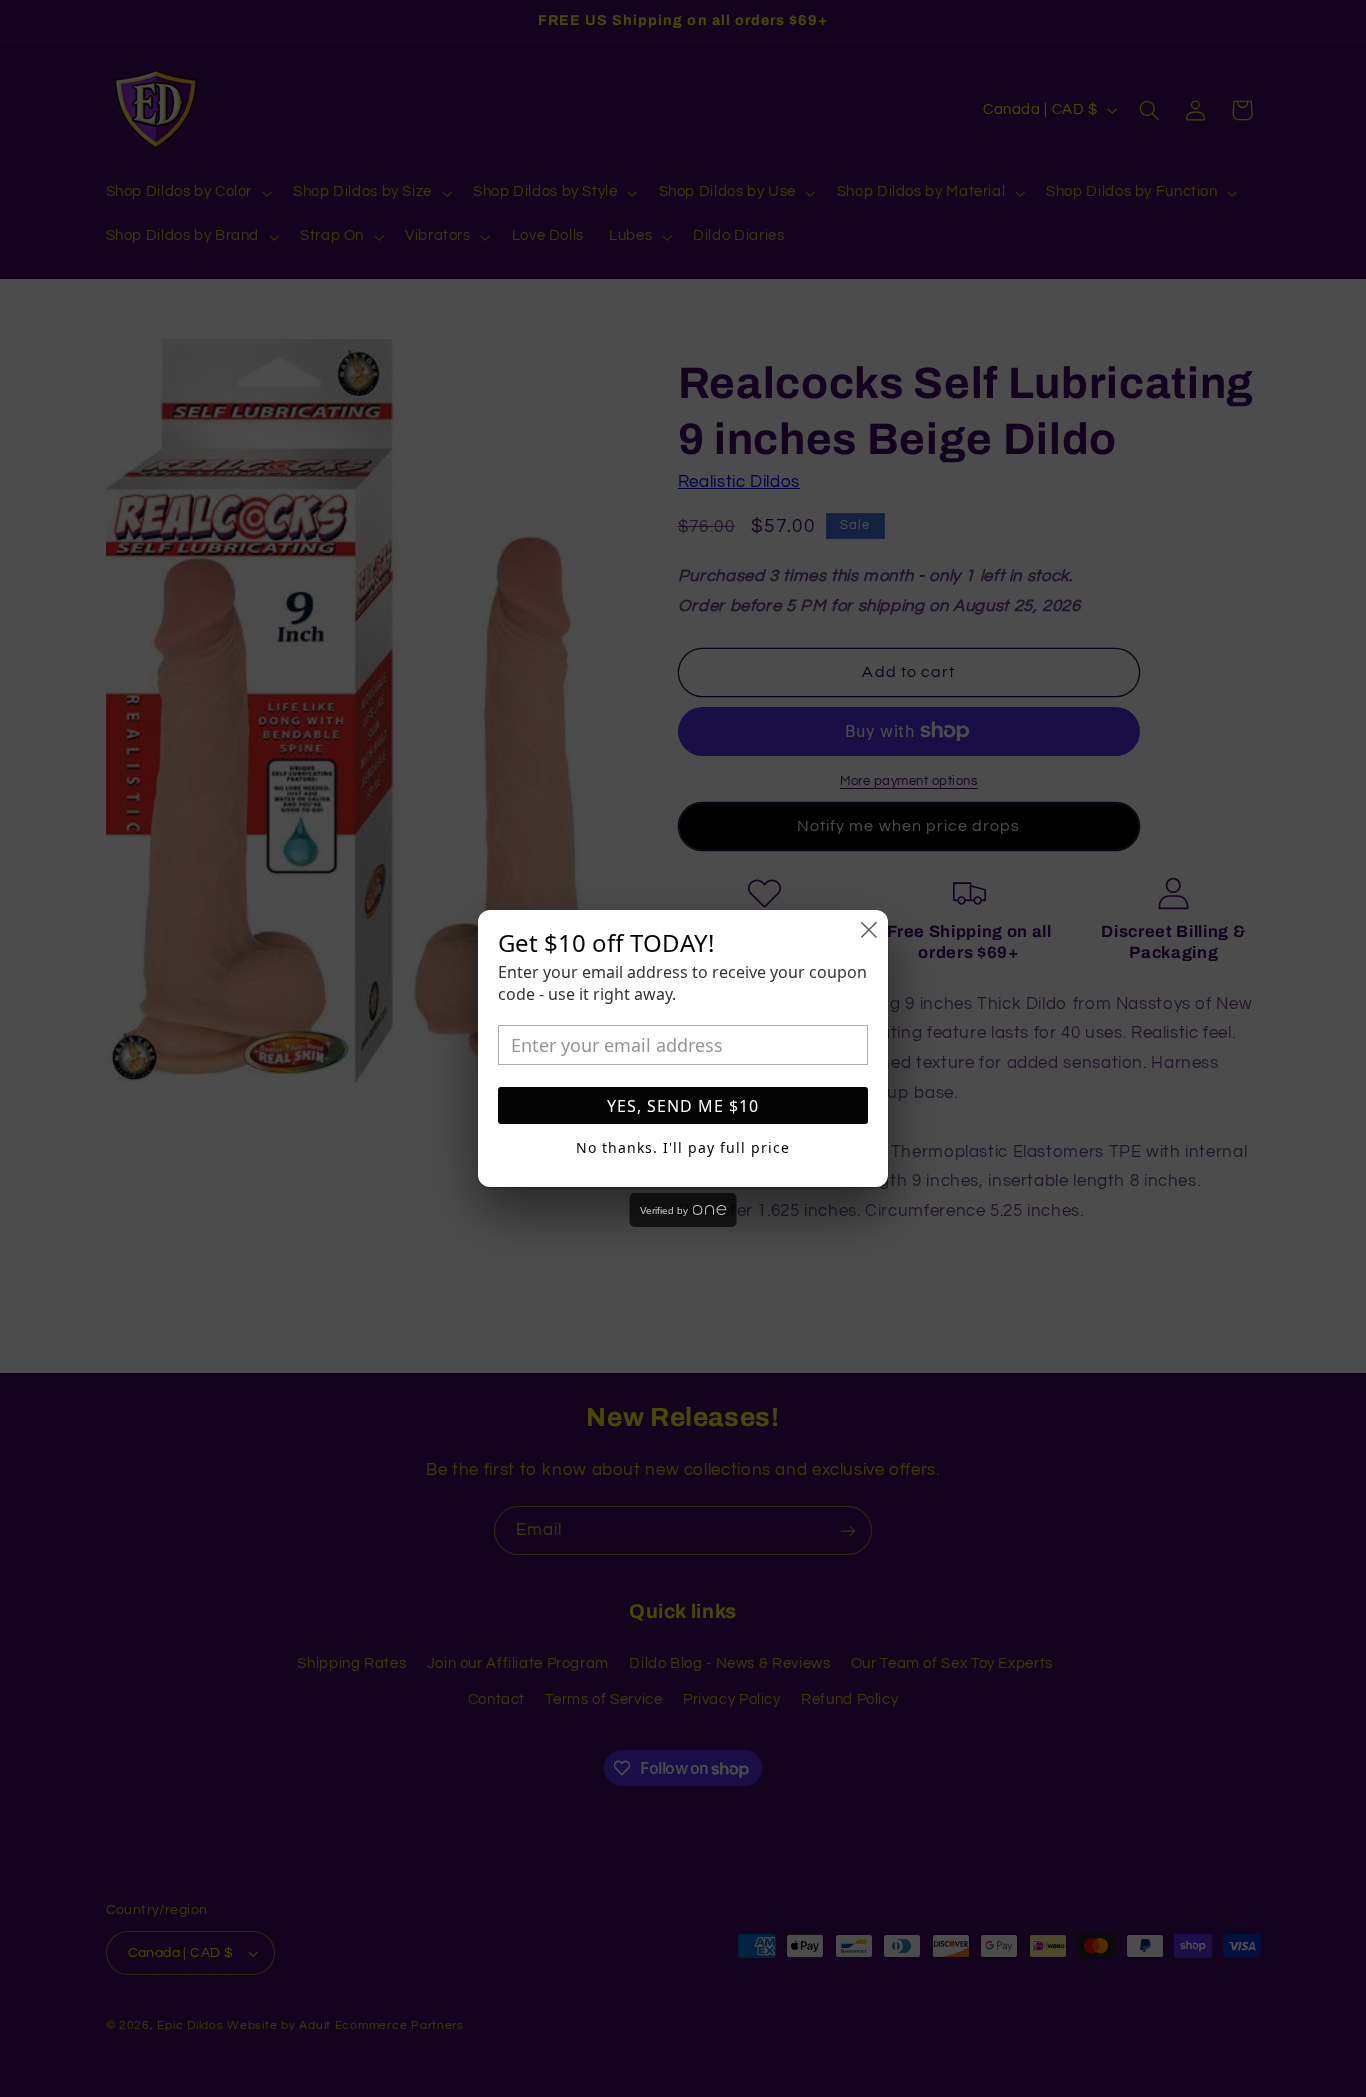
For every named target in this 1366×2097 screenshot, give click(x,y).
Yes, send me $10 (683, 1106)
